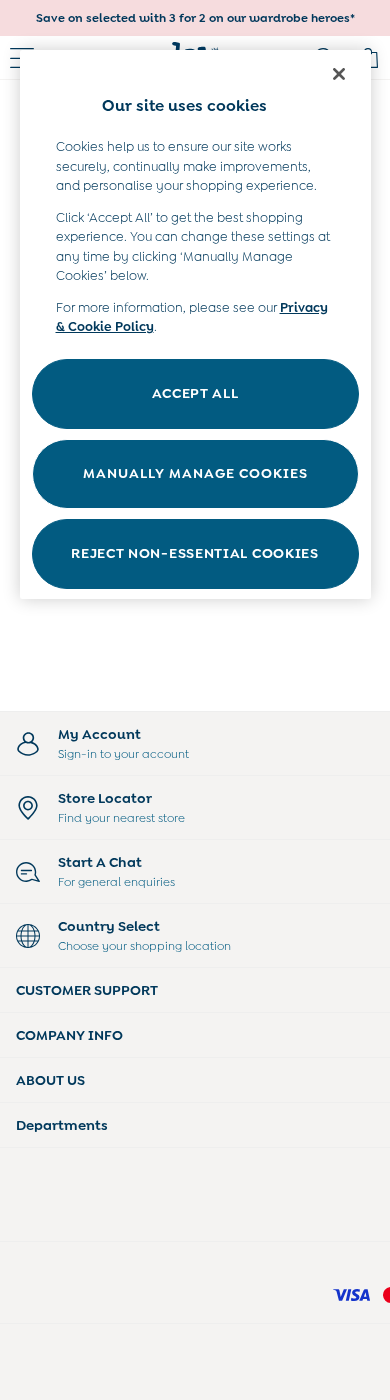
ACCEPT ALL (195, 393)
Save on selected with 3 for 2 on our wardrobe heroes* (195, 18)
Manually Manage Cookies (195, 473)
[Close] (339, 74)
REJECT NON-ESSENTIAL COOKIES (195, 553)
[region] (195, 324)
